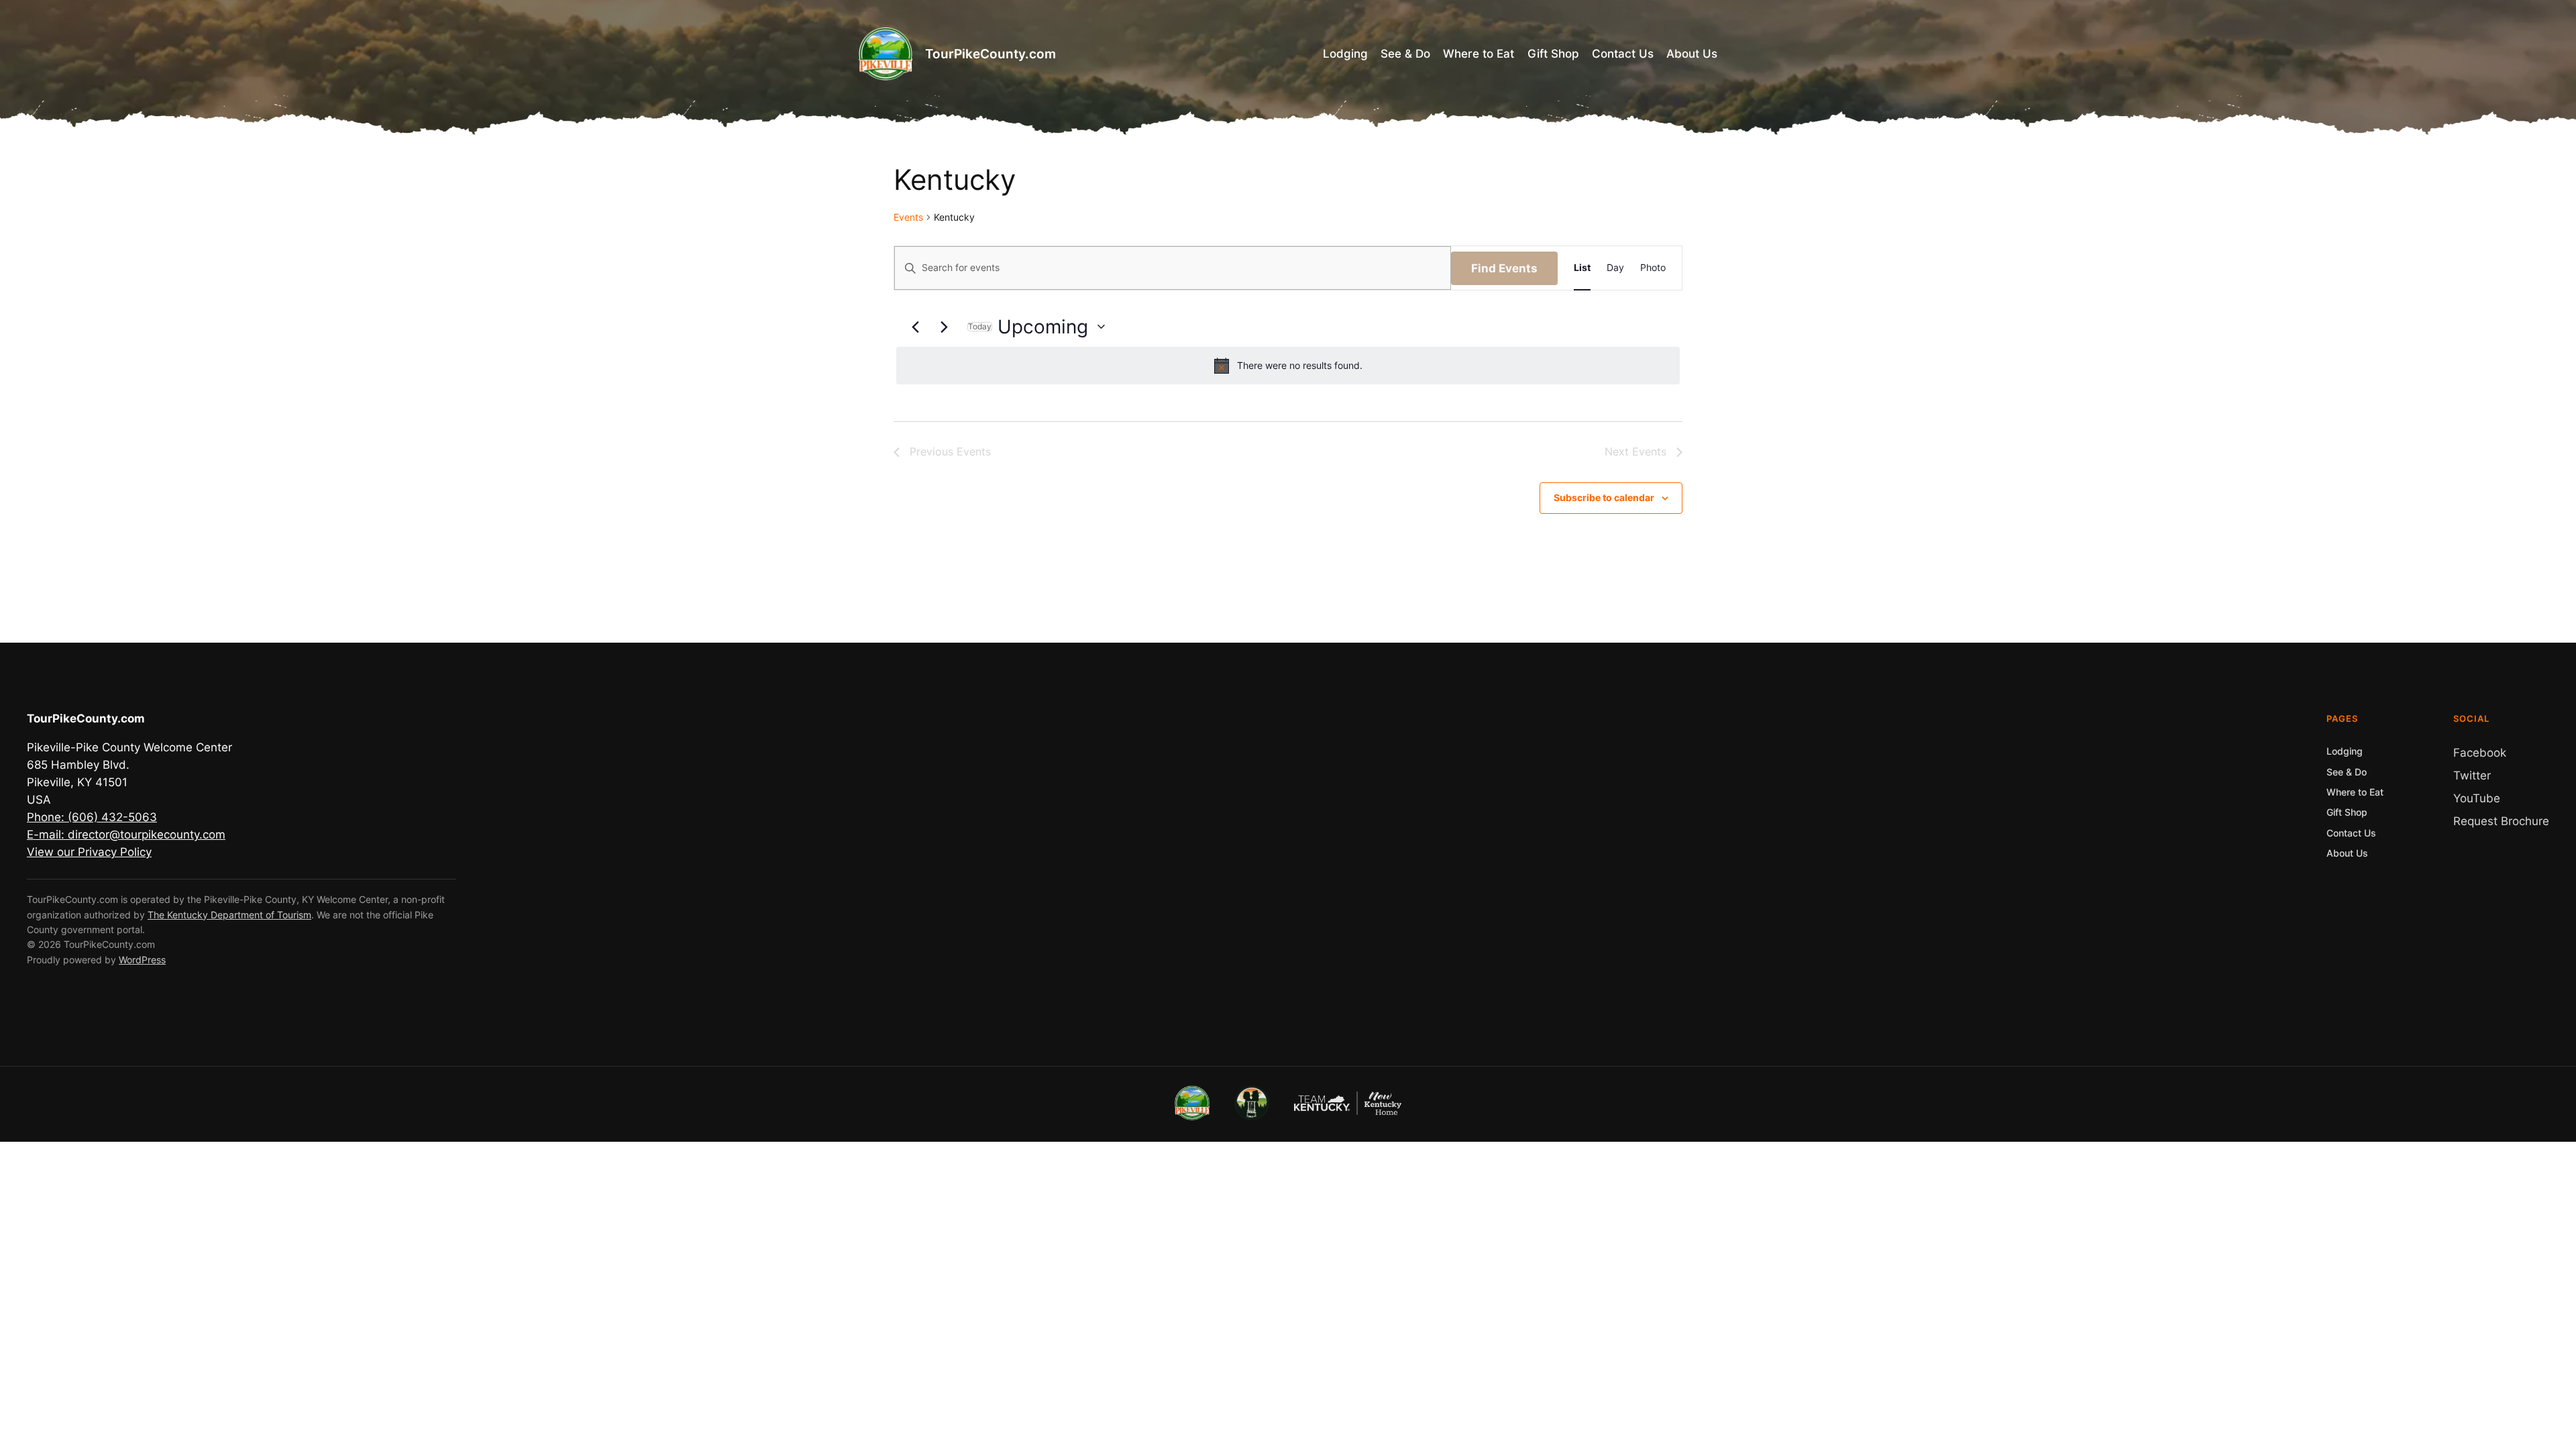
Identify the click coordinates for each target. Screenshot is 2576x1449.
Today (980, 327)
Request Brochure (2501, 821)
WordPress (142, 960)
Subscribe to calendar (1604, 497)
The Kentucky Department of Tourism (229, 915)
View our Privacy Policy (89, 852)
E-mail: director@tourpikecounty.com (126, 835)
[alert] (1288, 366)
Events (908, 217)
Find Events (1504, 268)
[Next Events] (944, 327)
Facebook (2480, 753)
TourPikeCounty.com (990, 54)
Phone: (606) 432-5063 (92, 817)
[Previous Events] (915, 327)
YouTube (2477, 798)
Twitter (2472, 775)
